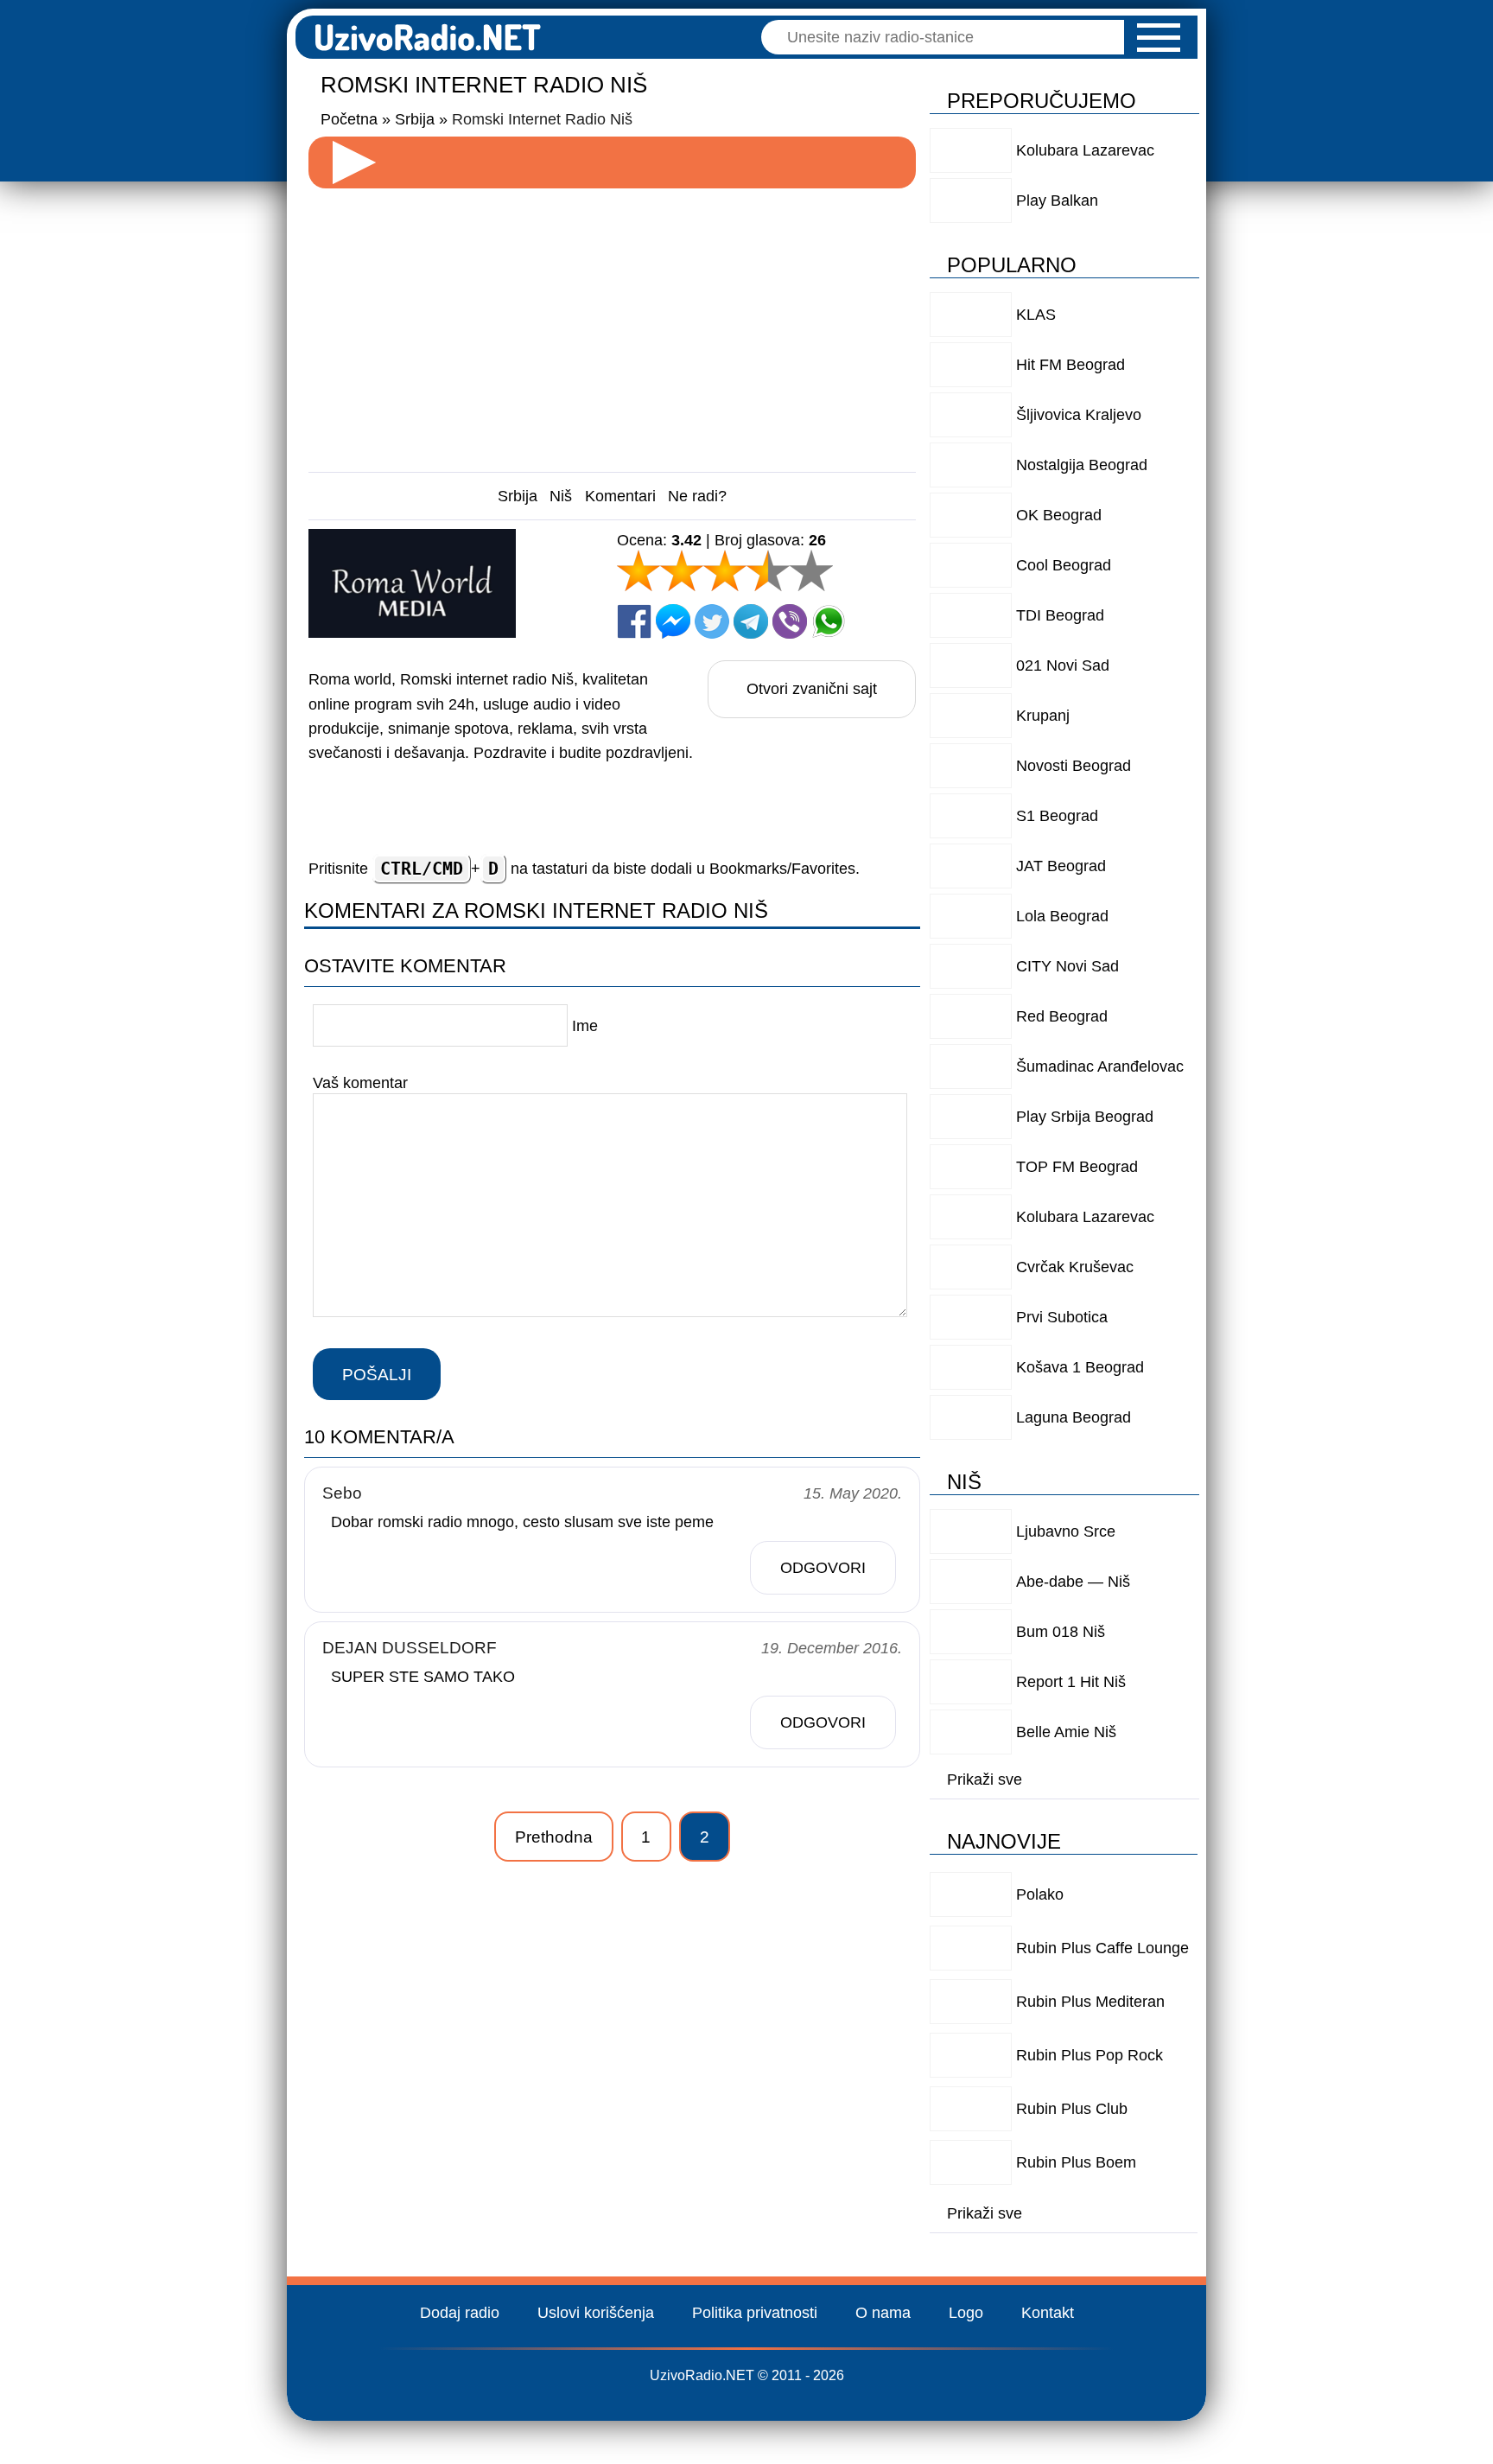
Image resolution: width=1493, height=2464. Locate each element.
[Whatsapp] (829, 621)
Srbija (518, 496)
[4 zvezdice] (768, 570)
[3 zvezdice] (725, 570)
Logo (966, 2313)
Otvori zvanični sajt (812, 689)
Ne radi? (697, 496)
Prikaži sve (985, 1780)
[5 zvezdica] (811, 570)
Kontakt (1048, 2313)
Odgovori (823, 1568)
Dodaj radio (460, 2313)
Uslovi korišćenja (596, 2313)
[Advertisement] (613, 323)
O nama (883, 2313)
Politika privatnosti (755, 2313)
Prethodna (554, 1837)
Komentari (620, 496)
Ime (585, 1026)
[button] (1159, 38)
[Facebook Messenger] (673, 621)
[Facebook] (634, 621)
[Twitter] (712, 621)
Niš (561, 496)
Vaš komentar (360, 1083)
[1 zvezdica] (638, 570)
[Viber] (790, 621)
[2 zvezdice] (682, 570)
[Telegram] (751, 621)
